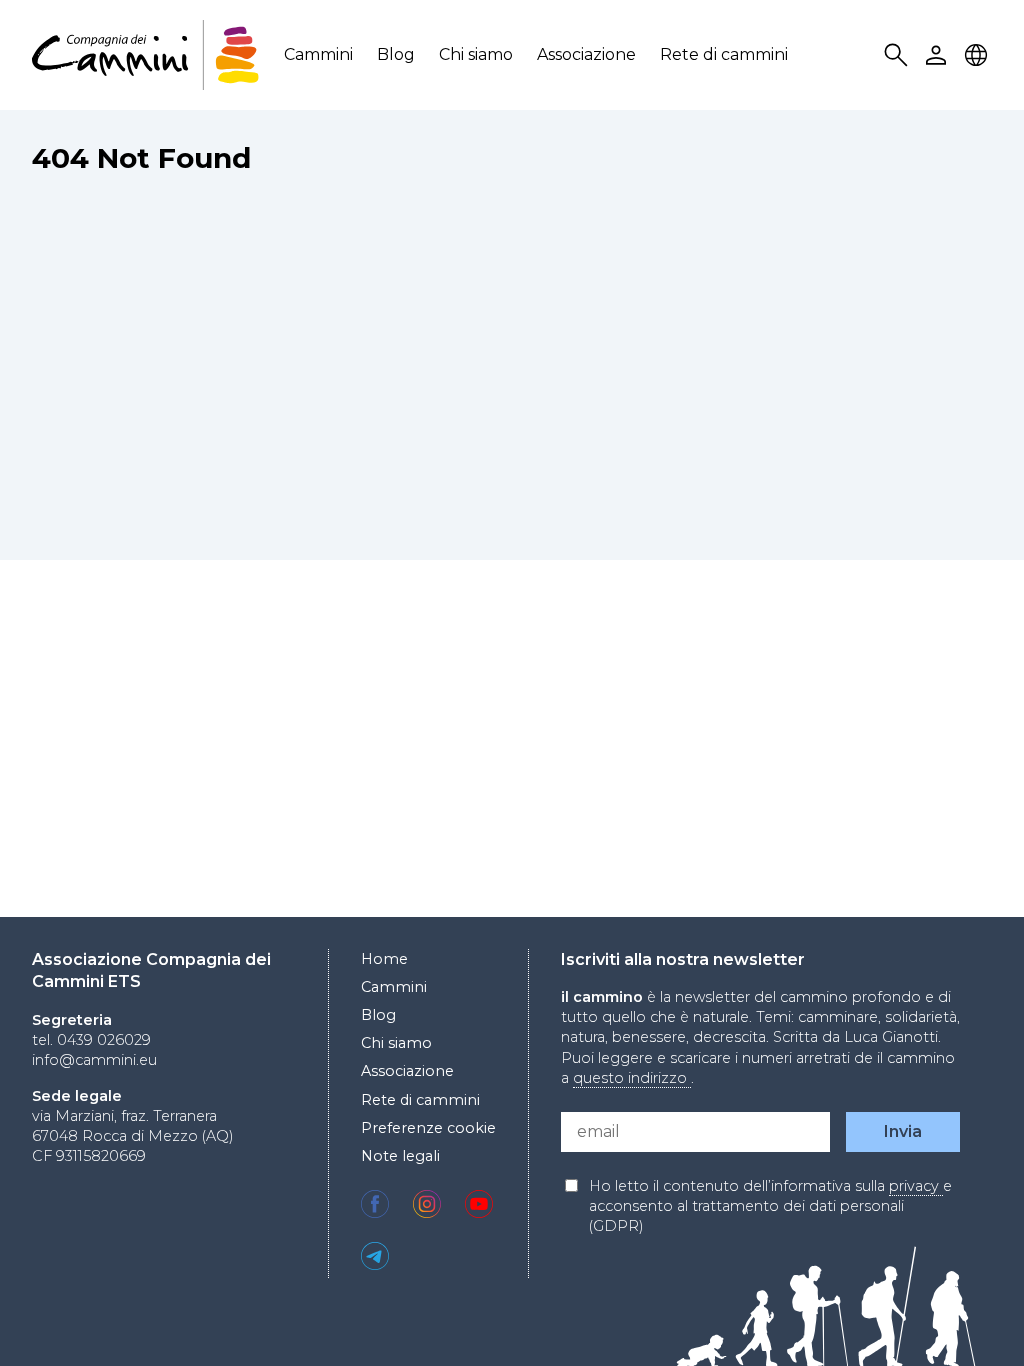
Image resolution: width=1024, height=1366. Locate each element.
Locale (979, 55)
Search (899, 55)
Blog (396, 54)
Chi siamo (476, 54)
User (939, 55)
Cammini (318, 54)
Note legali (400, 1156)
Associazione (586, 54)
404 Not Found (141, 158)
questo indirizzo (632, 1078)
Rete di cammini (724, 54)
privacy (916, 1186)
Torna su (959, 1314)
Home (384, 959)
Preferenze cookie (428, 1128)
